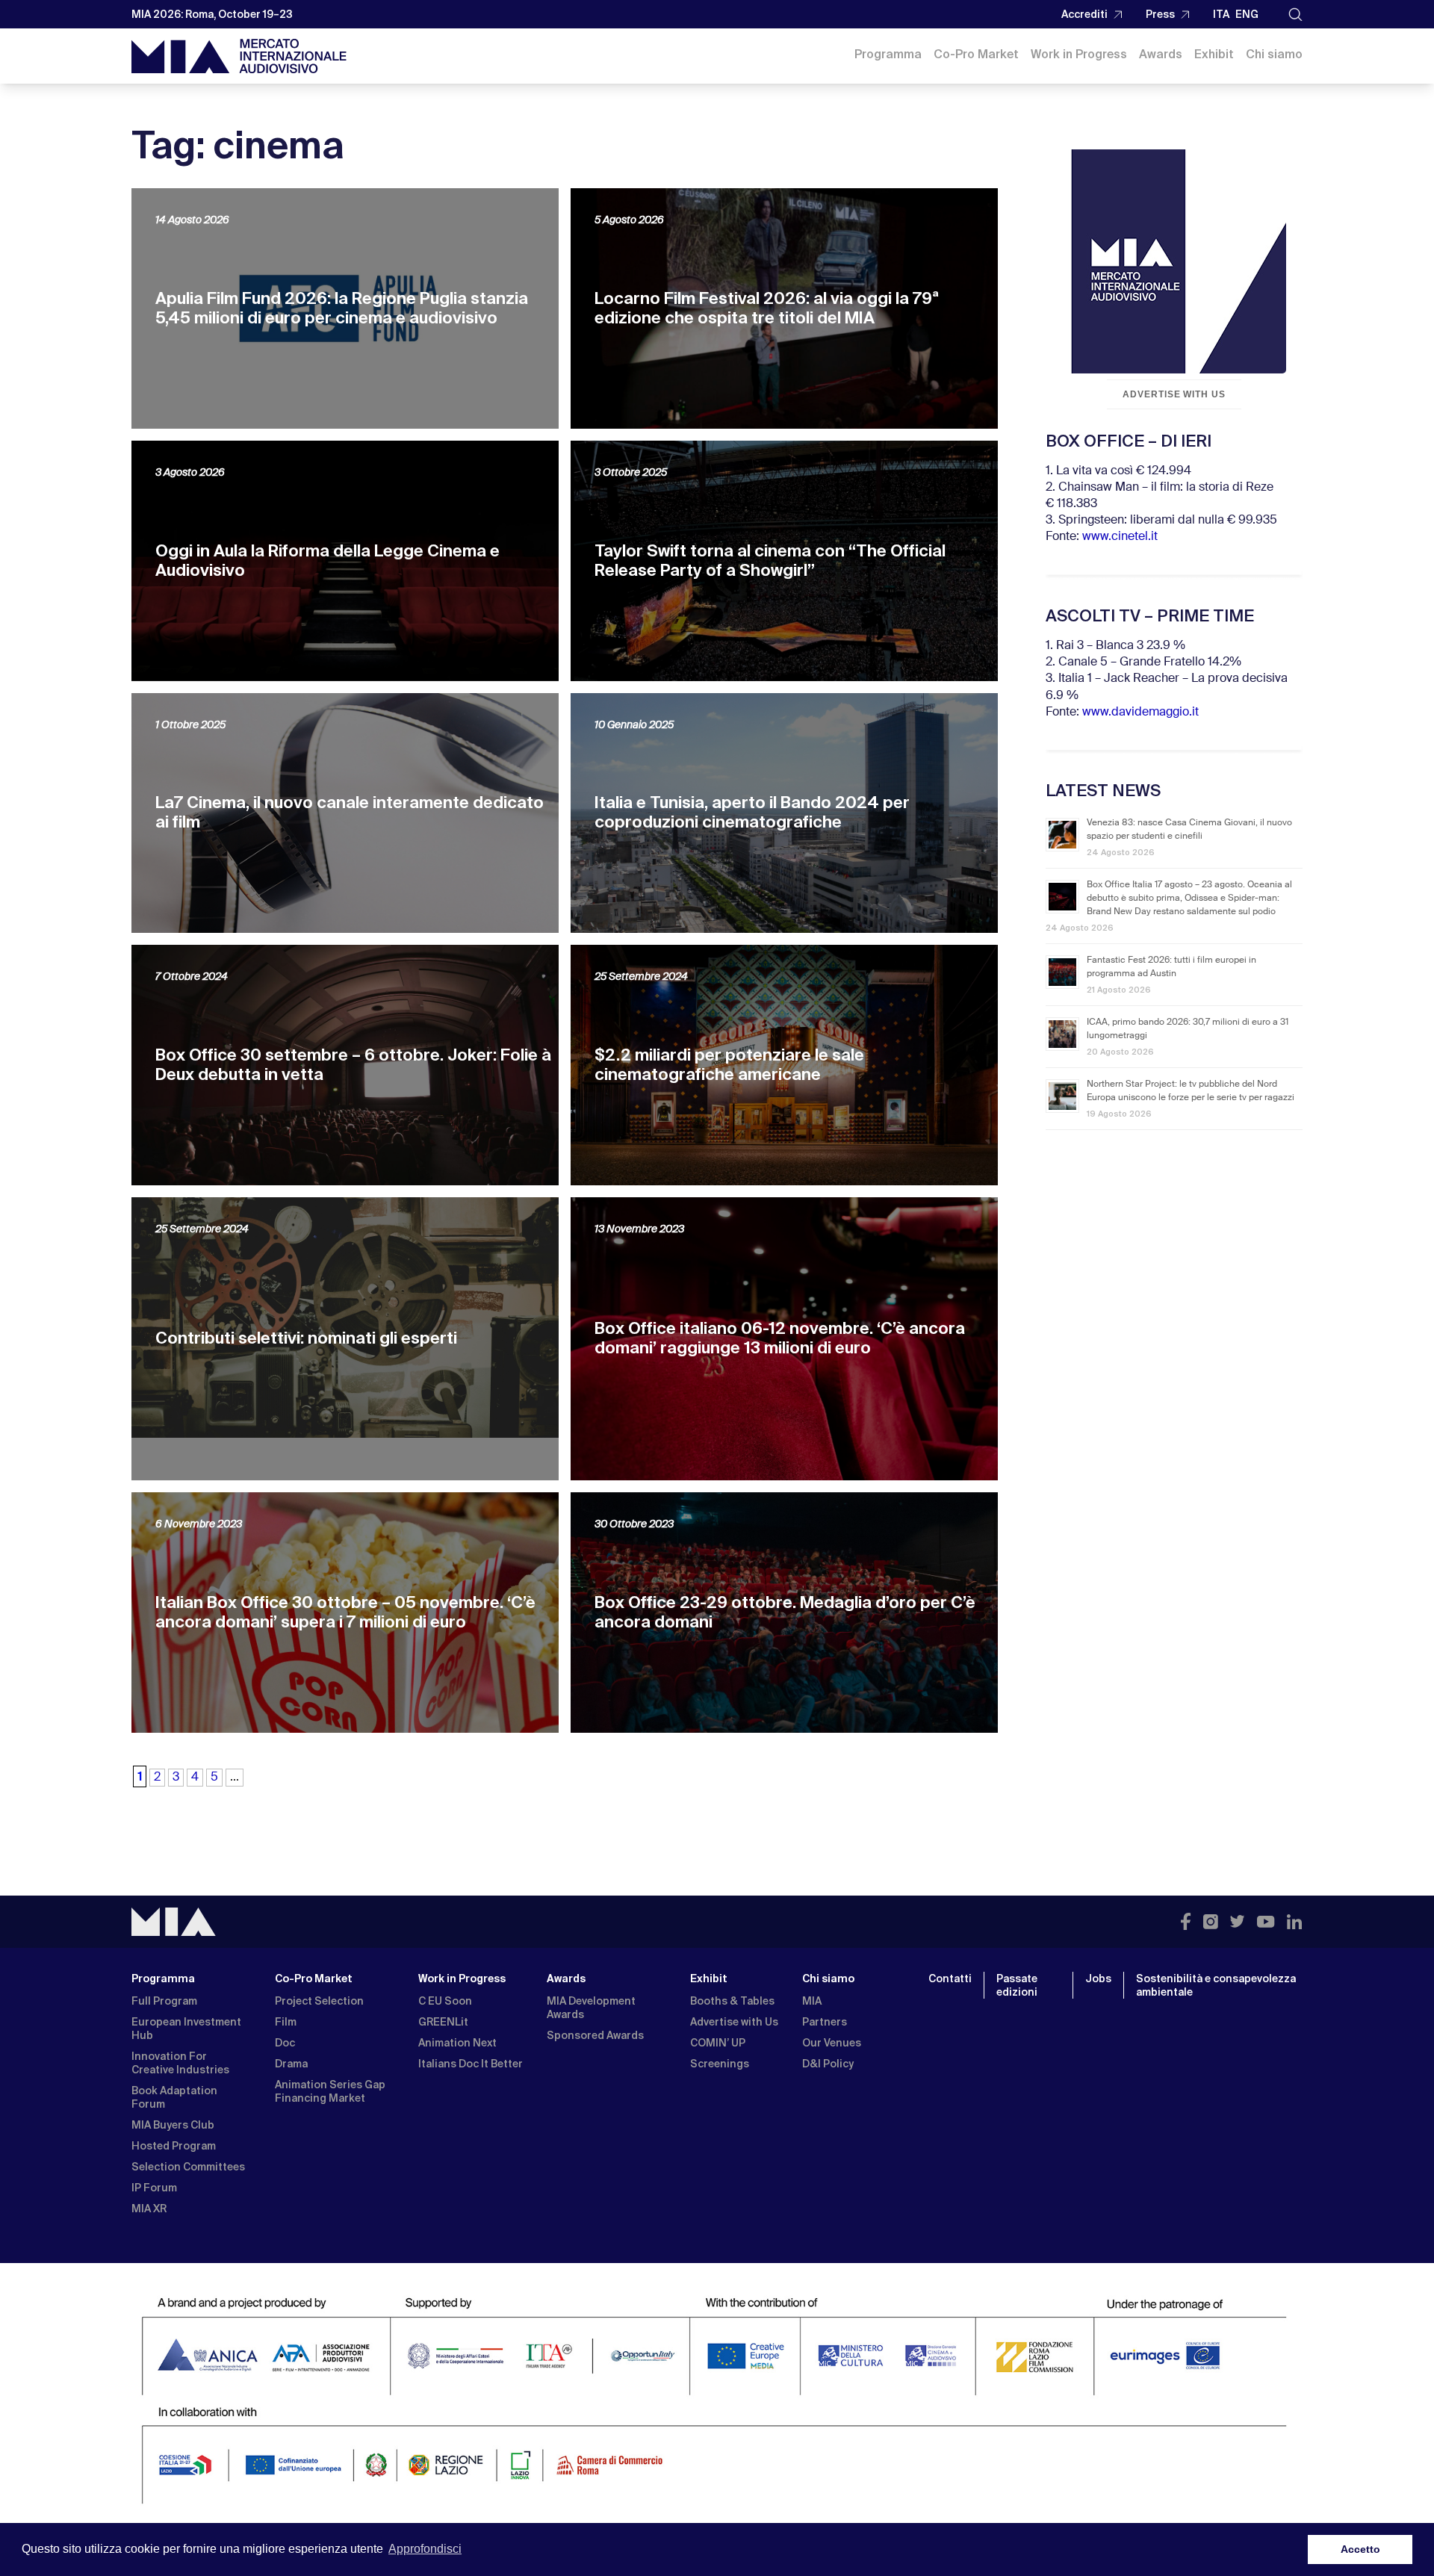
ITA (1221, 14)
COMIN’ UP (718, 2043)
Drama (291, 2064)
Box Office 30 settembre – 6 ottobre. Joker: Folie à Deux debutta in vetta (353, 1065)
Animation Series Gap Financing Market (330, 2091)
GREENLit (443, 2022)
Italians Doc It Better (471, 2064)
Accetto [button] (1360, 2549)
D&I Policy (828, 2064)
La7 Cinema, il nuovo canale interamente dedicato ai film (350, 812)
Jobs (1098, 1978)
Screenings (720, 2064)
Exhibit (1214, 54)
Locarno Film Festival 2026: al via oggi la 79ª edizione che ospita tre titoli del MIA (767, 308)
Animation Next (457, 2043)
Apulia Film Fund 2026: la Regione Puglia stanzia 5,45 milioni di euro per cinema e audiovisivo (342, 308)
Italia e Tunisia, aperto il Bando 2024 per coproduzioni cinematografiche (752, 812)
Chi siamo (1274, 54)
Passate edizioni (1017, 1985)
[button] (1295, 15)
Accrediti (1084, 14)
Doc (285, 2043)
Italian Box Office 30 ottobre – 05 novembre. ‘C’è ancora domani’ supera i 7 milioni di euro (345, 1612)
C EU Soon (445, 2001)
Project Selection (319, 2001)
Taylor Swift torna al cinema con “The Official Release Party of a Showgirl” (770, 561)
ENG (1247, 14)
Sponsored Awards (595, 2035)
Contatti (950, 1978)
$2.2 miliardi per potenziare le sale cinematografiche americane (729, 1065)
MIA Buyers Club (173, 2125)
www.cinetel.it (1120, 537)
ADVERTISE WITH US (1174, 394)
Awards (1161, 54)
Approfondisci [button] (425, 2549)
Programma (888, 54)
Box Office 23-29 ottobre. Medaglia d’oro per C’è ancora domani (785, 1612)
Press (1160, 14)
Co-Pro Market (976, 54)
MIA (812, 2001)
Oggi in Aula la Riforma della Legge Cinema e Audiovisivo (328, 561)
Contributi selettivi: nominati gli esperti (306, 1338)
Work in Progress (1079, 54)
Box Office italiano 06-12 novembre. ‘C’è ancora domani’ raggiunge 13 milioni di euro (780, 1338)
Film (286, 2022)
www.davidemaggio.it (1140, 713)
